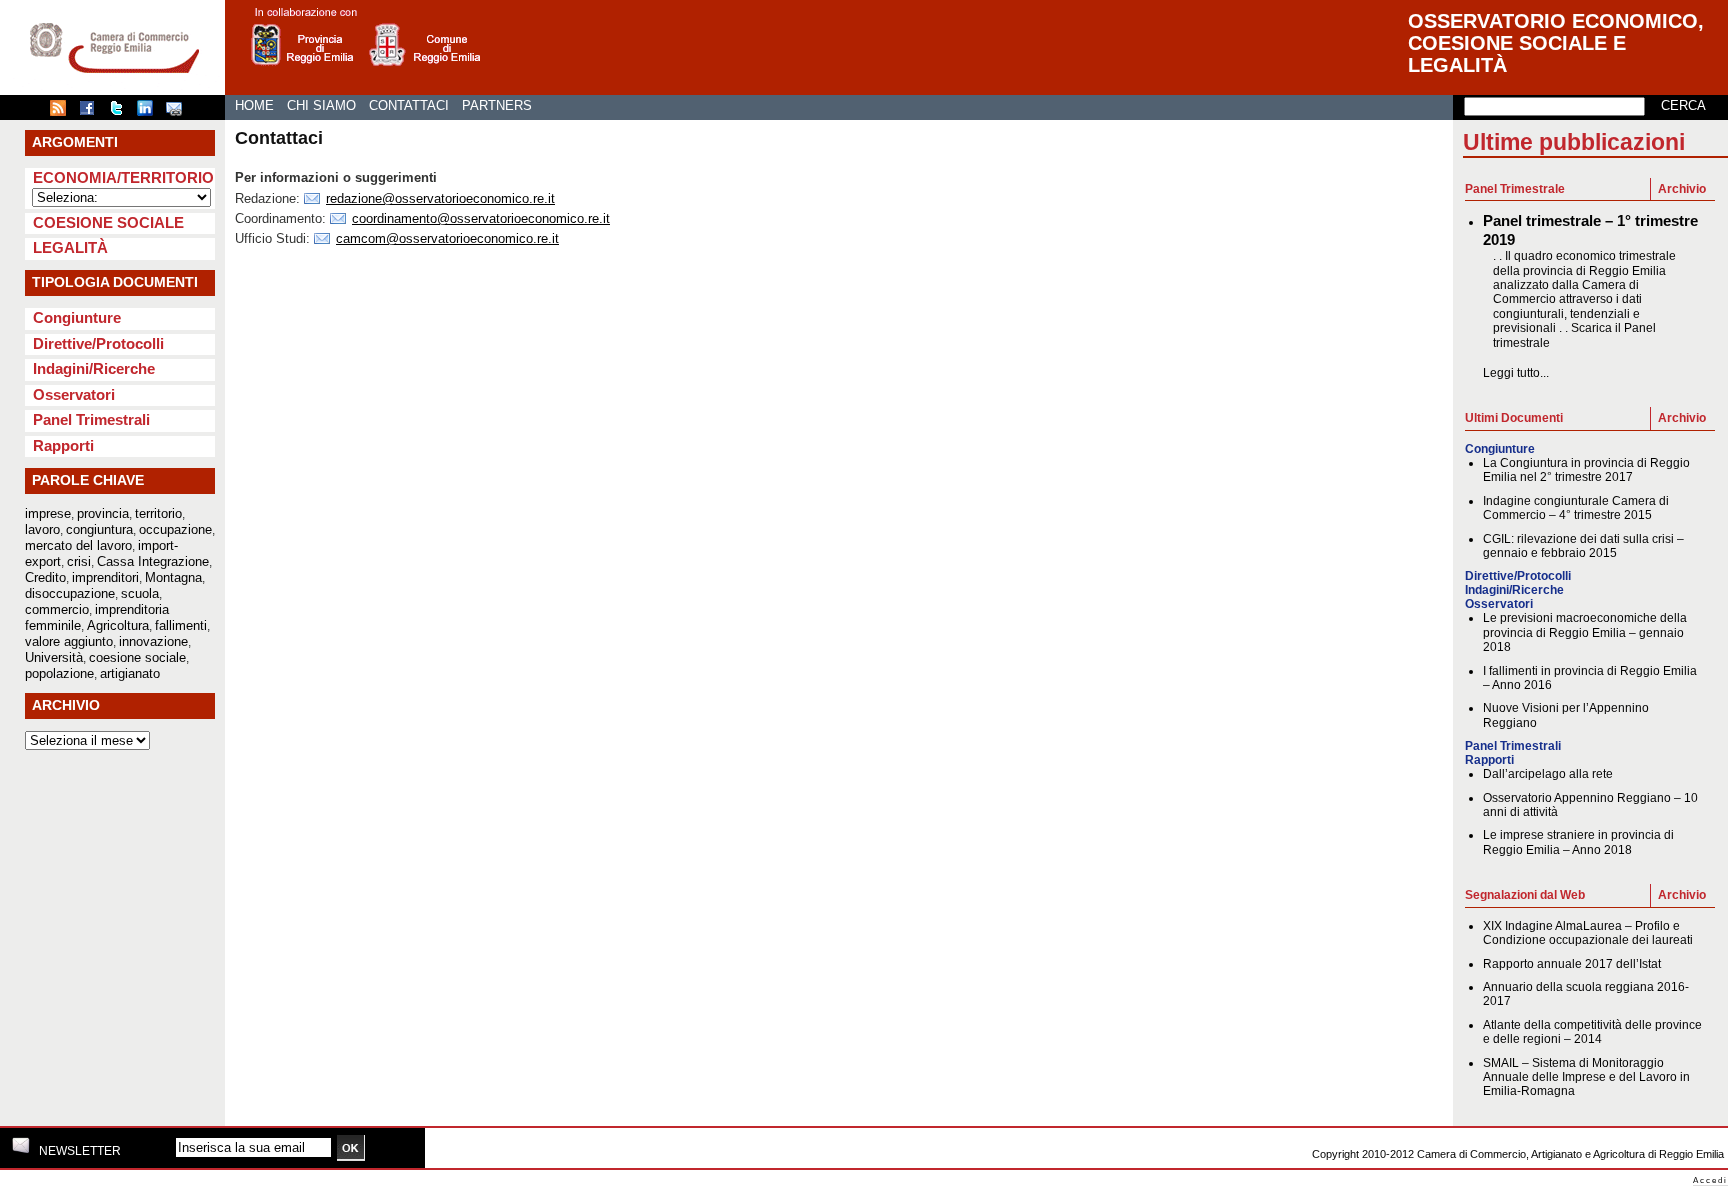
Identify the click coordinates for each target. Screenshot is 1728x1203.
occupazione (175, 529)
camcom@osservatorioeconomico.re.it (447, 238)
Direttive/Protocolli (98, 343)
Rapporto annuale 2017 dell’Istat (1572, 964)
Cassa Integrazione (153, 561)
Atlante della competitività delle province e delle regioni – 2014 (1592, 1032)
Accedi (1710, 1180)
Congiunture (77, 317)
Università (54, 657)
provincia (103, 513)
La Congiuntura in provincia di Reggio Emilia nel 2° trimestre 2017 (1586, 470)
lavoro (42, 529)
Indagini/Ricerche (94, 368)
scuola (140, 593)
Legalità (70, 247)
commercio (57, 609)
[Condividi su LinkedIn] (150, 112)
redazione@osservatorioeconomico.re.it (440, 198)
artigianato (130, 673)
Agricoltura (118, 625)
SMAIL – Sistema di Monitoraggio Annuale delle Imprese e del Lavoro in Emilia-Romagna (1586, 1077)
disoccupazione (70, 593)
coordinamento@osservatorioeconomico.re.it (481, 218)
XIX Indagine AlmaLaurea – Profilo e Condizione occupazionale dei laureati (1588, 933)
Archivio (1682, 189)
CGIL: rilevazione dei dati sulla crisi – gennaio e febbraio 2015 (1583, 546)
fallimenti (181, 625)
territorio (158, 513)
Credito (45, 577)
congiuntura (99, 529)
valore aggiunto (69, 641)
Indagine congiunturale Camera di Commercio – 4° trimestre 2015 (1576, 508)
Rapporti (63, 445)
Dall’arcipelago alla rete (1548, 774)
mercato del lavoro (78, 545)
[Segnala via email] (179, 112)
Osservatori (74, 394)
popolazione (59, 673)
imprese (48, 513)
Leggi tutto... (1516, 373)
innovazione (153, 641)
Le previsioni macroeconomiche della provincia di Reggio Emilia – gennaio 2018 (1585, 632)
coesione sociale (137, 657)
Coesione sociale (108, 222)
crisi (79, 561)
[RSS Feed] (63, 112)
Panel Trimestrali (91, 419)
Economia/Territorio (123, 177)
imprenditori (105, 577)
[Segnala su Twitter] (121, 112)
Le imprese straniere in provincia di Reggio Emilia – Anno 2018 (1578, 842)
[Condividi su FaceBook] (92, 112)
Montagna (173, 577)
